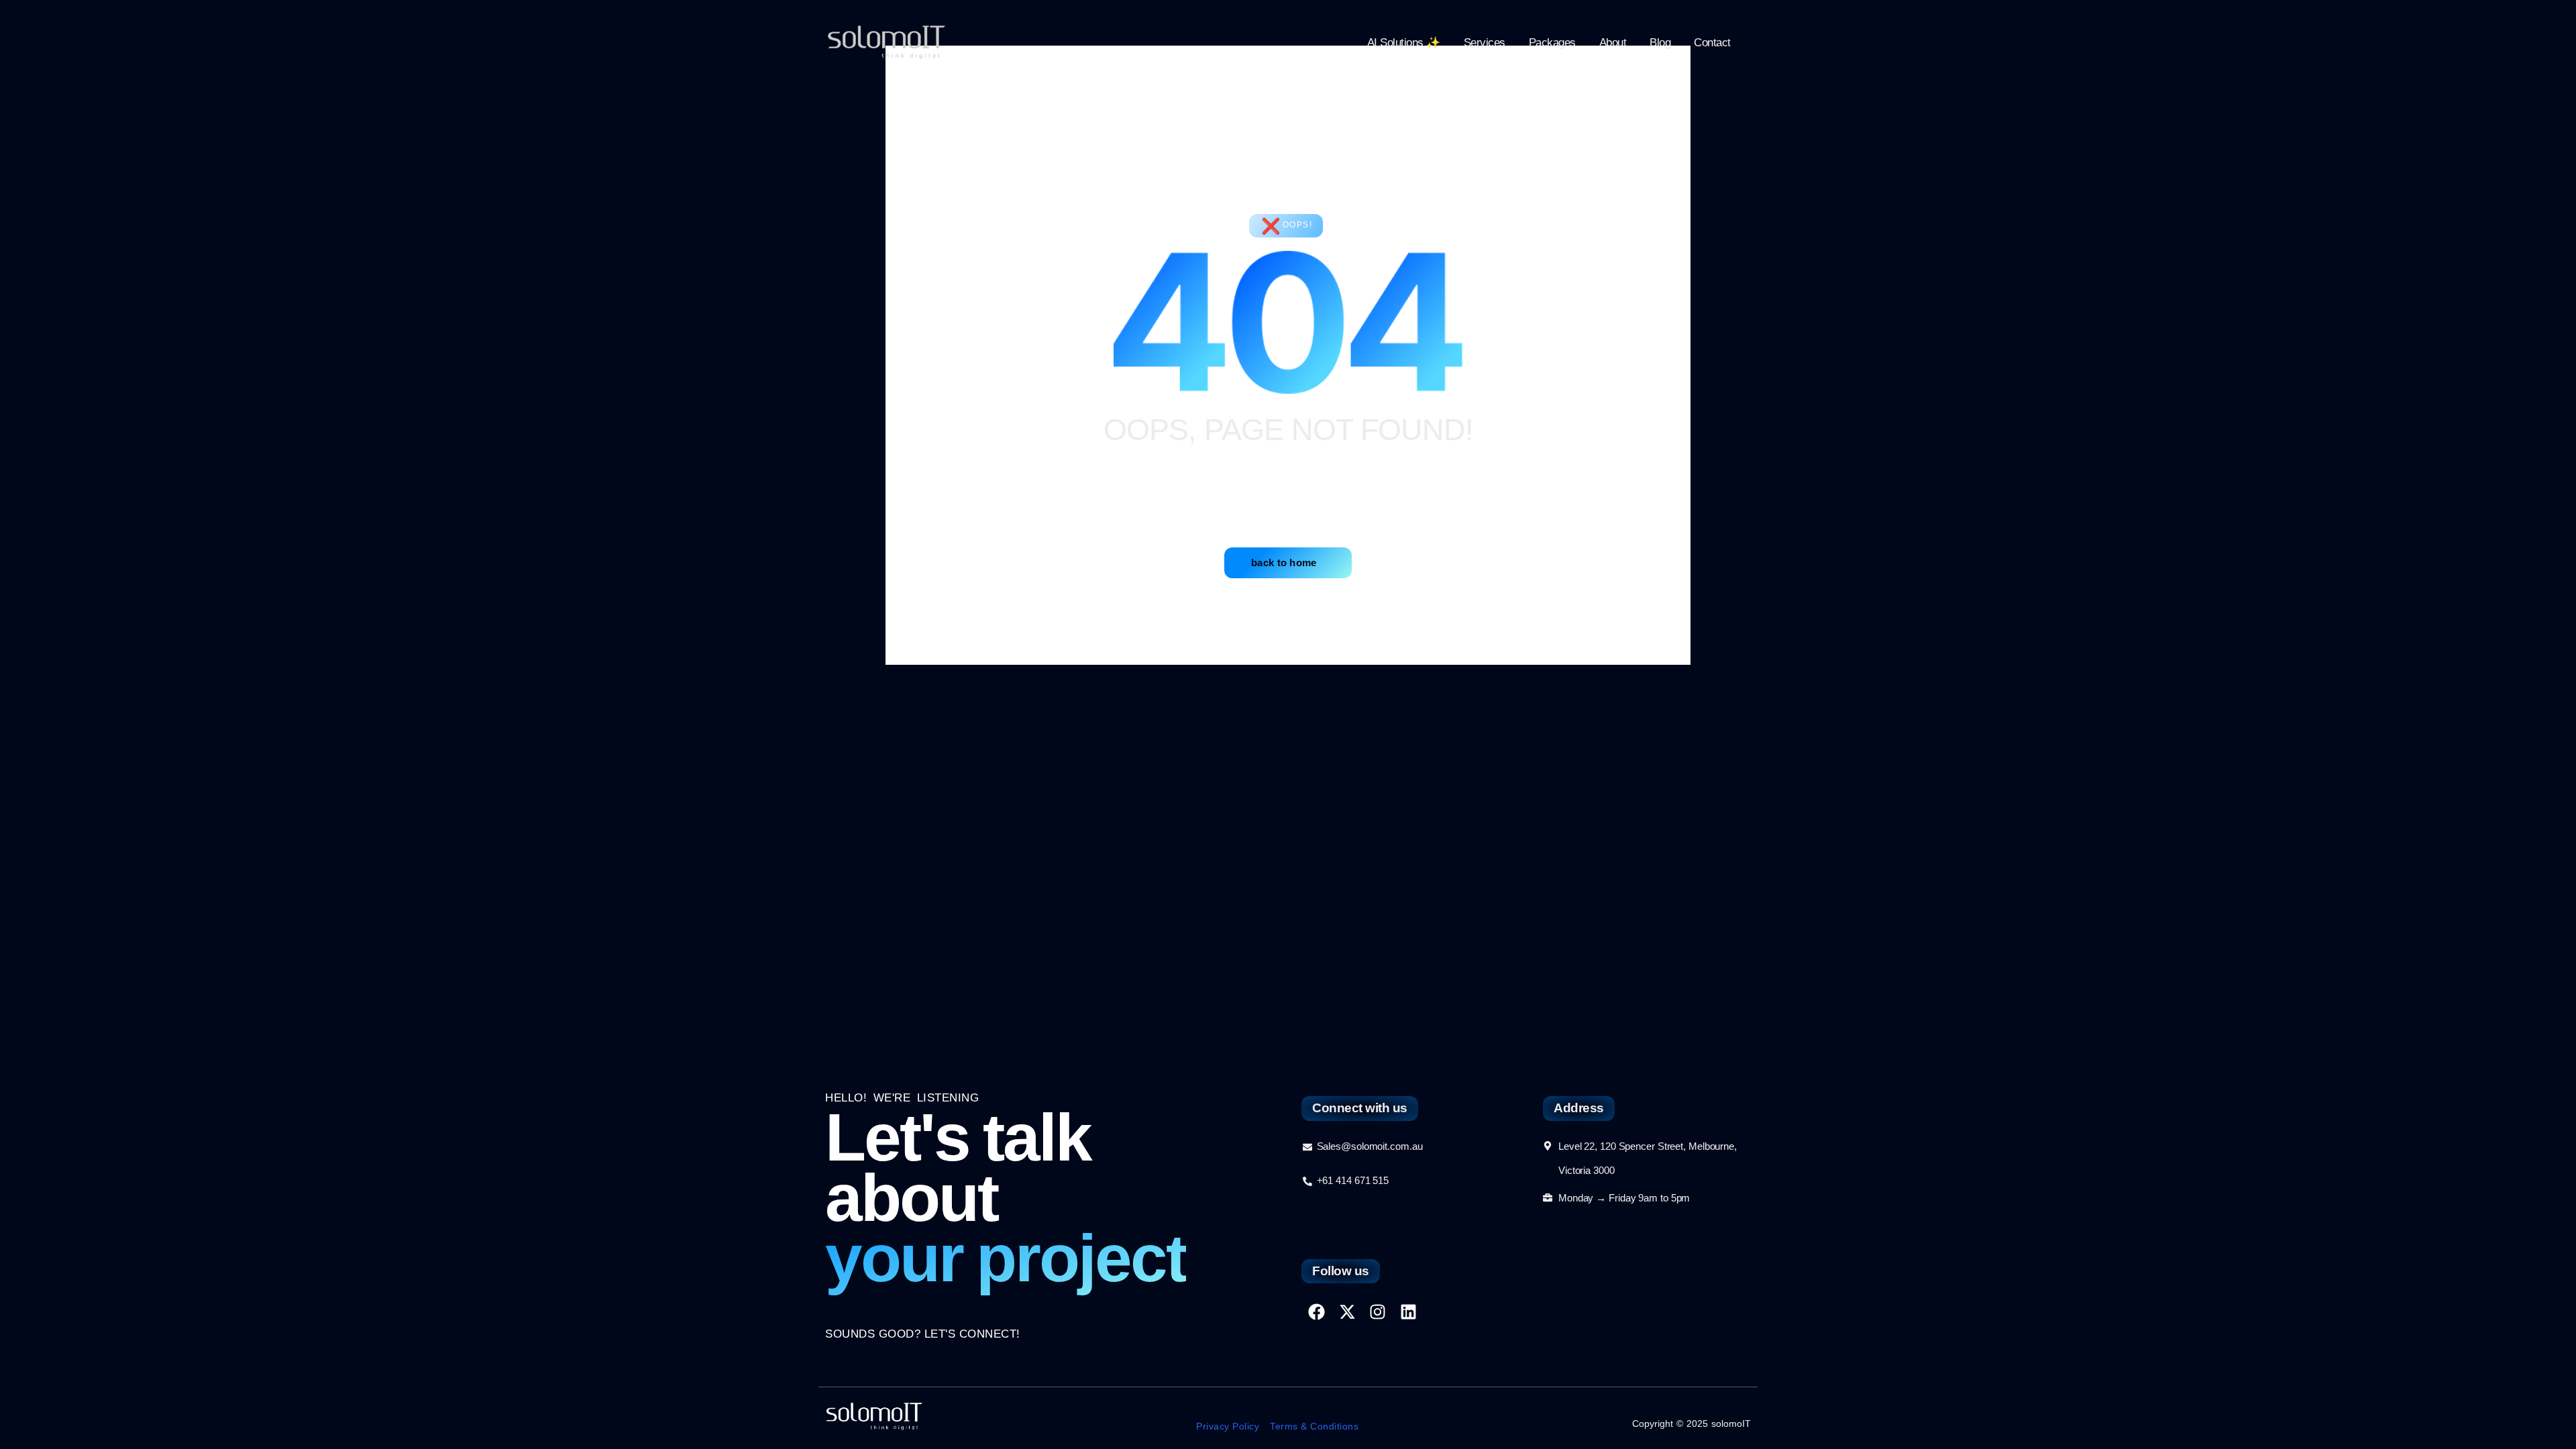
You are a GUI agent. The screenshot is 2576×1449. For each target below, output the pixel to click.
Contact (1712, 43)
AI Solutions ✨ (1404, 43)
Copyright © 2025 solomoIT (1692, 1424)
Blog (1660, 43)
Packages (1552, 43)
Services (1485, 43)
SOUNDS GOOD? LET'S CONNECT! (923, 1334)
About (1613, 43)
